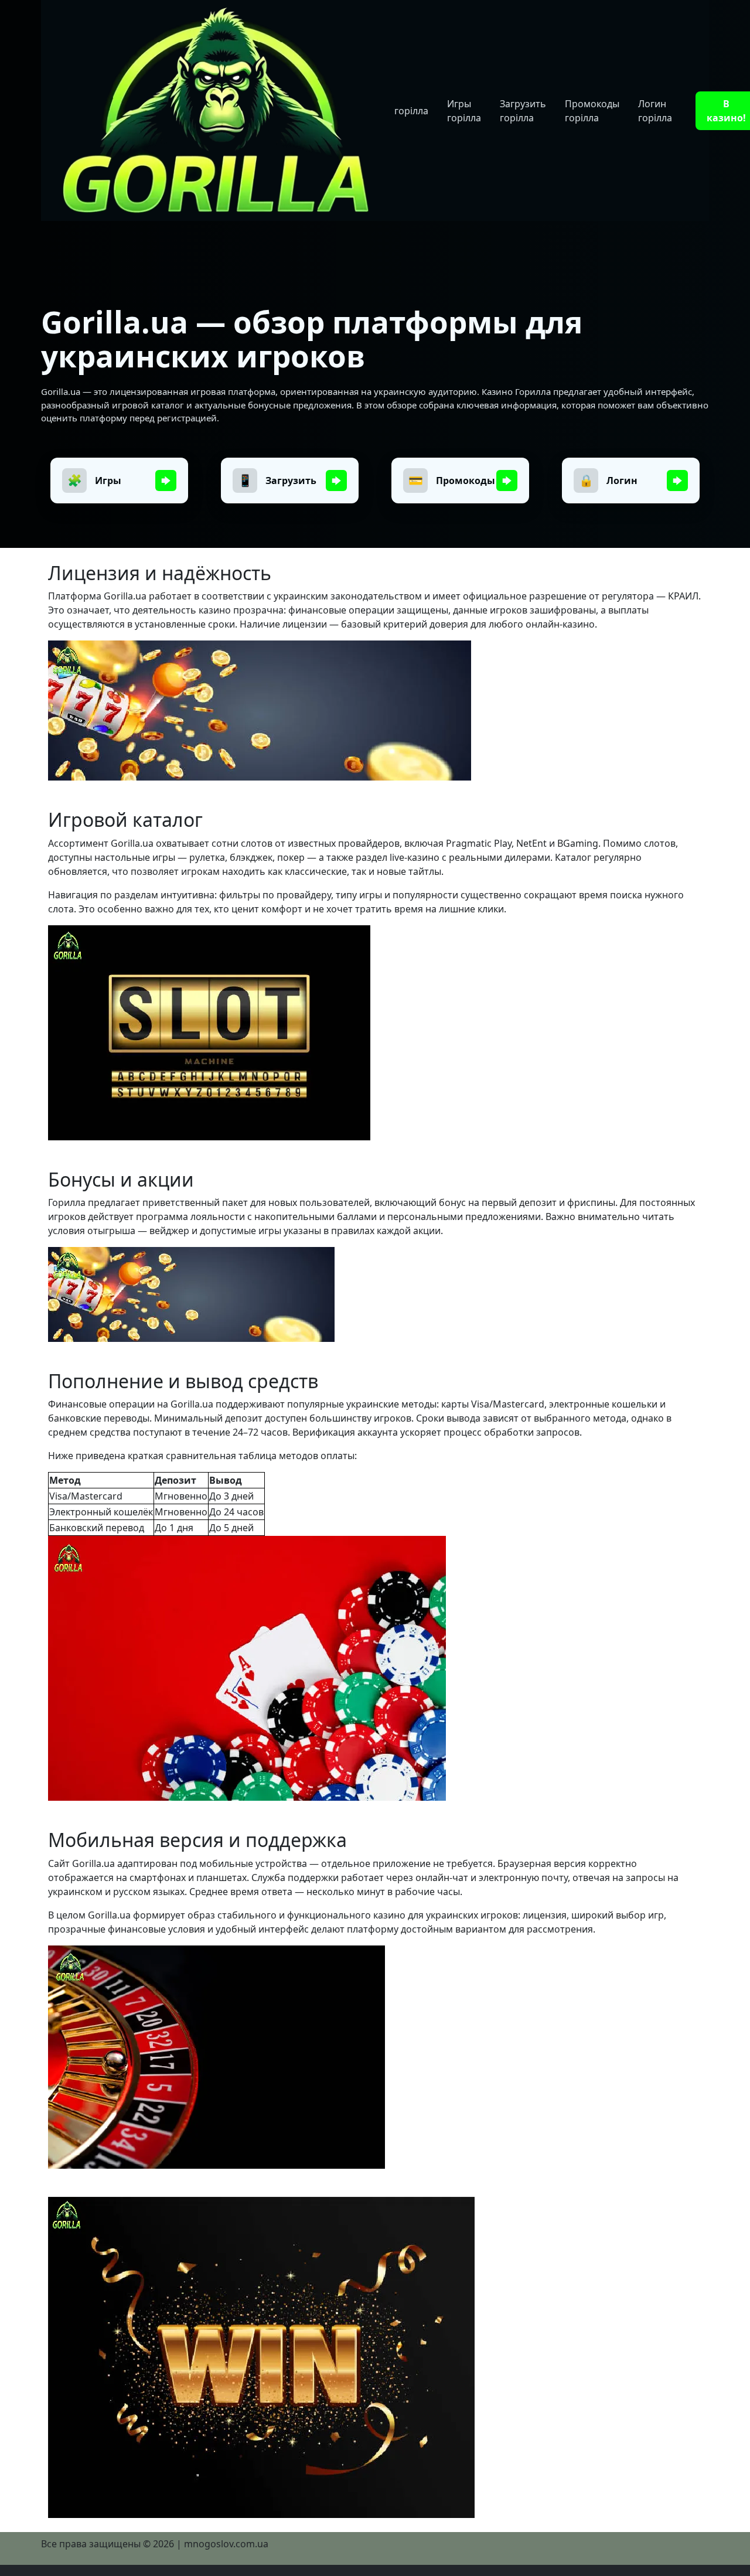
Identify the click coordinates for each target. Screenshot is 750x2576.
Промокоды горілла (592, 111)
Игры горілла (464, 111)
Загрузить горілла (523, 111)
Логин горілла (655, 111)
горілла (411, 111)
